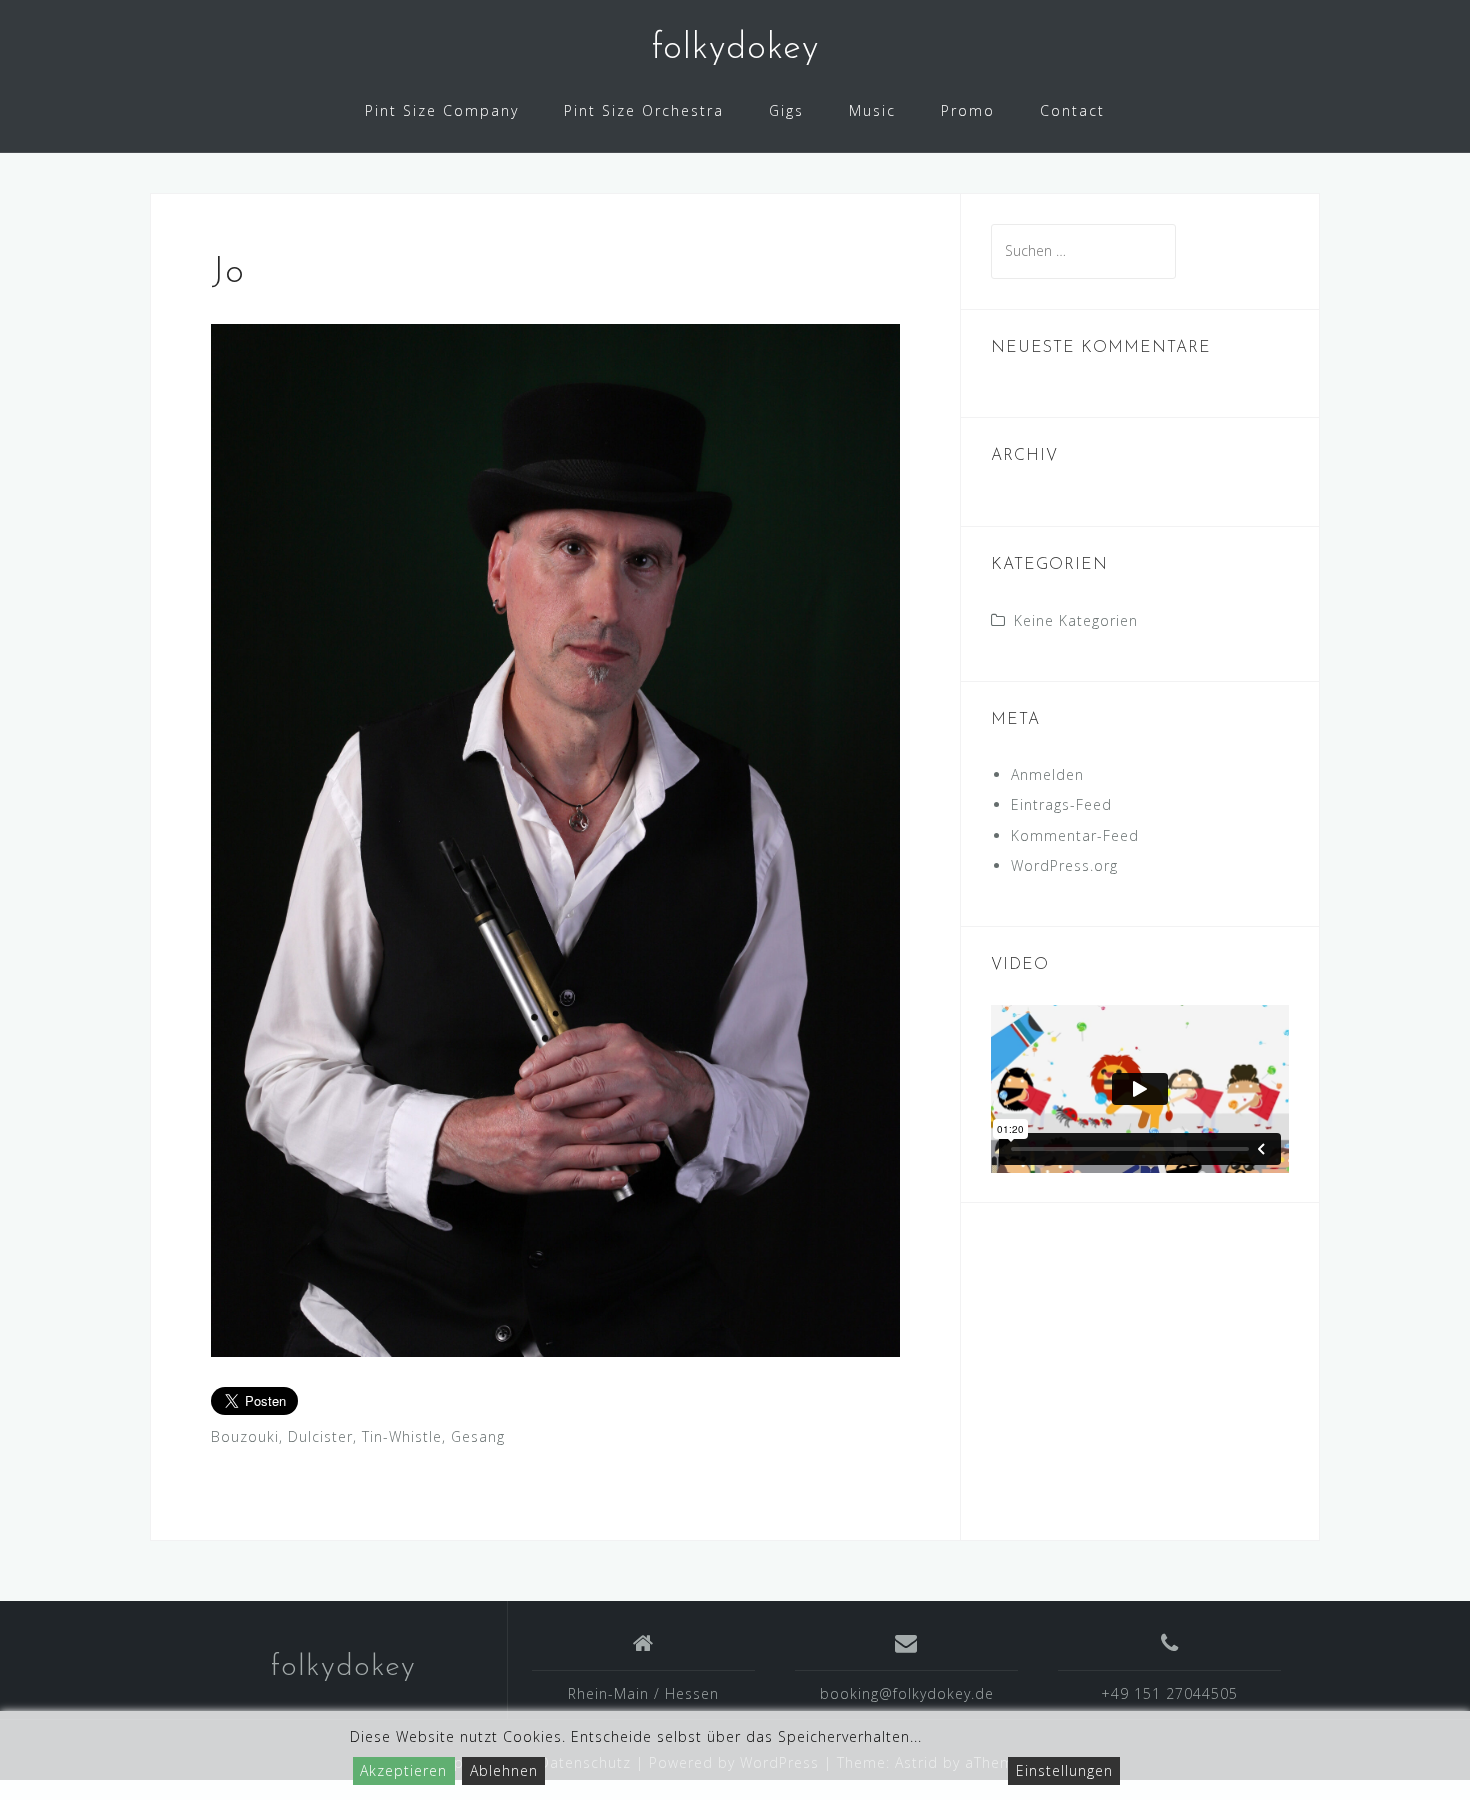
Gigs (786, 110)
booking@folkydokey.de (907, 1693)
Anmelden (1047, 774)
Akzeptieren (403, 1770)
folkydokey (735, 49)
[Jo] (555, 838)
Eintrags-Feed (1061, 804)
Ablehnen (504, 1770)
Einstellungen (1064, 1770)
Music (872, 110)
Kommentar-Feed (1075, 835)
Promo (968, 110)
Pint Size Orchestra (644, 110)
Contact (1072, 110)
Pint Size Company (442, 110)
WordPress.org (1064, 865)
